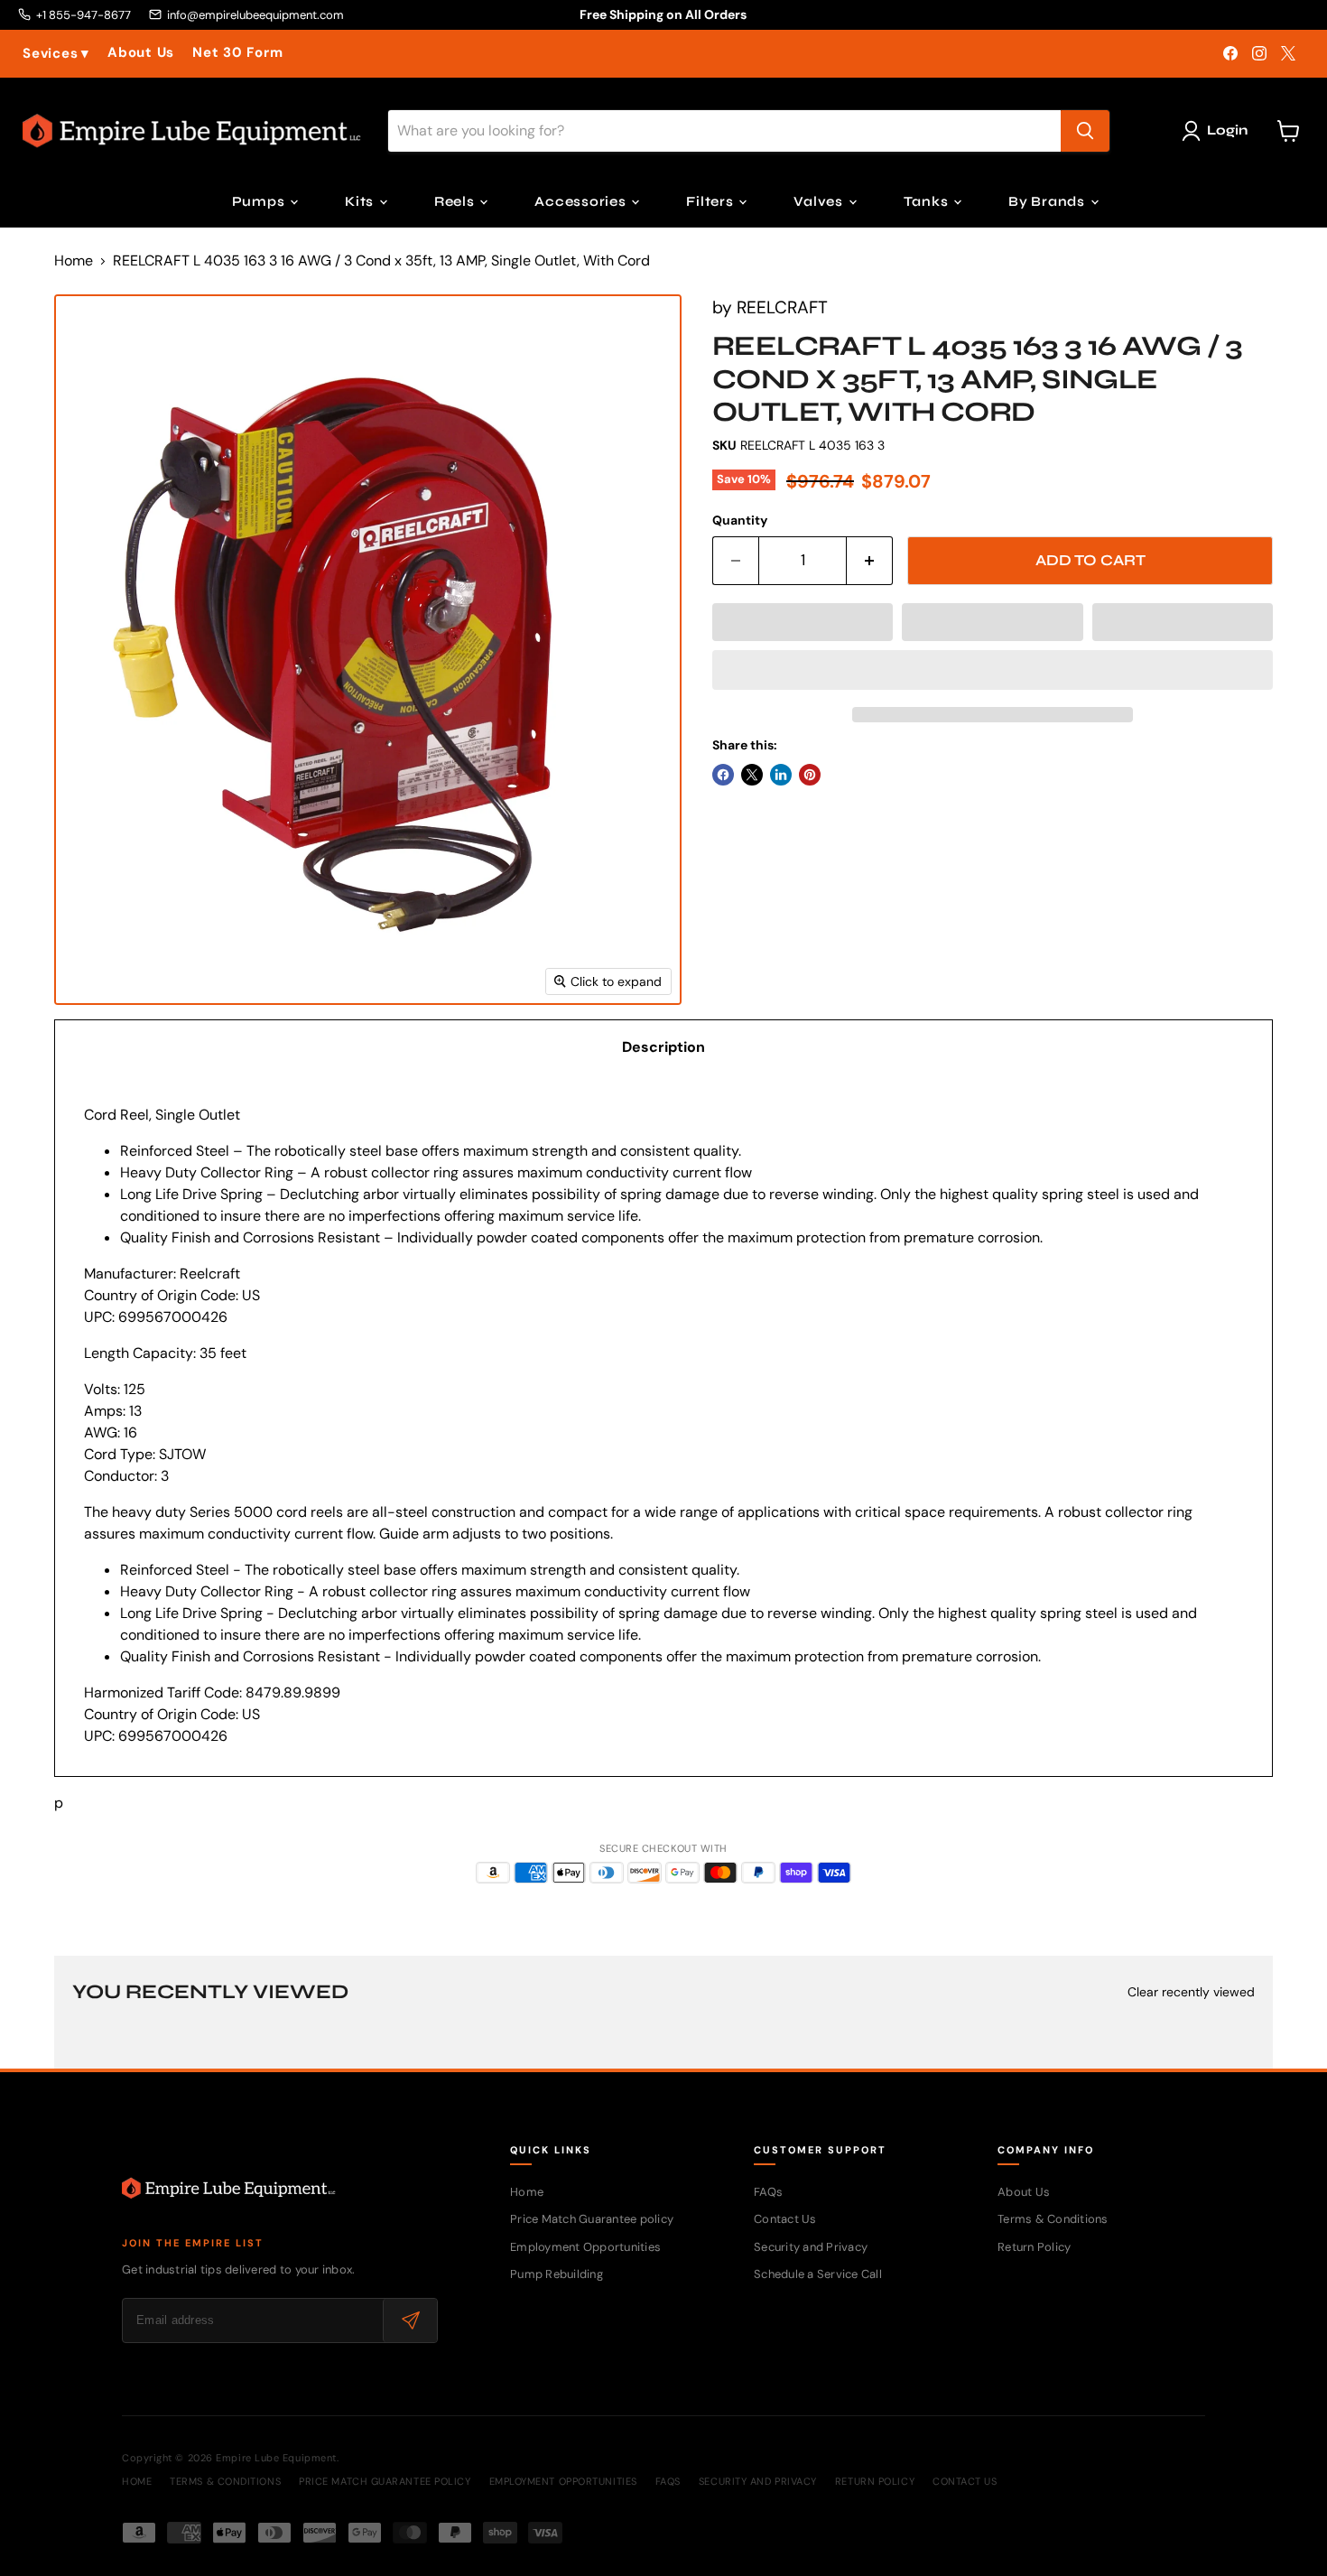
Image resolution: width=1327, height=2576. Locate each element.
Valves (820, 201)
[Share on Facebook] (723, 775)
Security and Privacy (811, 2247)
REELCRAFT (782, 307)
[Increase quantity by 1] (870, 561)
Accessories (582, 201)
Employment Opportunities (585, 2247)
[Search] (1085, 131)
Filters (711, 201)
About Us (141, 53)
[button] (803, 622)
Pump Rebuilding (557, 2274)
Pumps (260, 201)
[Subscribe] (410, 2320)
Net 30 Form (237, 53)
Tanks (928, 201)
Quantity (740, 520)
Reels (456, 201)
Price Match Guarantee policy (592, 2219)
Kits (361, 201)
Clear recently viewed (1191, 1992)
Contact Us (785, 2219)
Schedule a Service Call (818, 2274)
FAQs (768, 2192)
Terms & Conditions (1053, 2219)
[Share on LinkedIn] (781, 775)
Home (74, 261)
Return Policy (1034, 2247)
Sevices (56, 54)
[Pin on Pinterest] (810, 775)
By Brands (1049, 201)
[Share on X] (752, 775)
